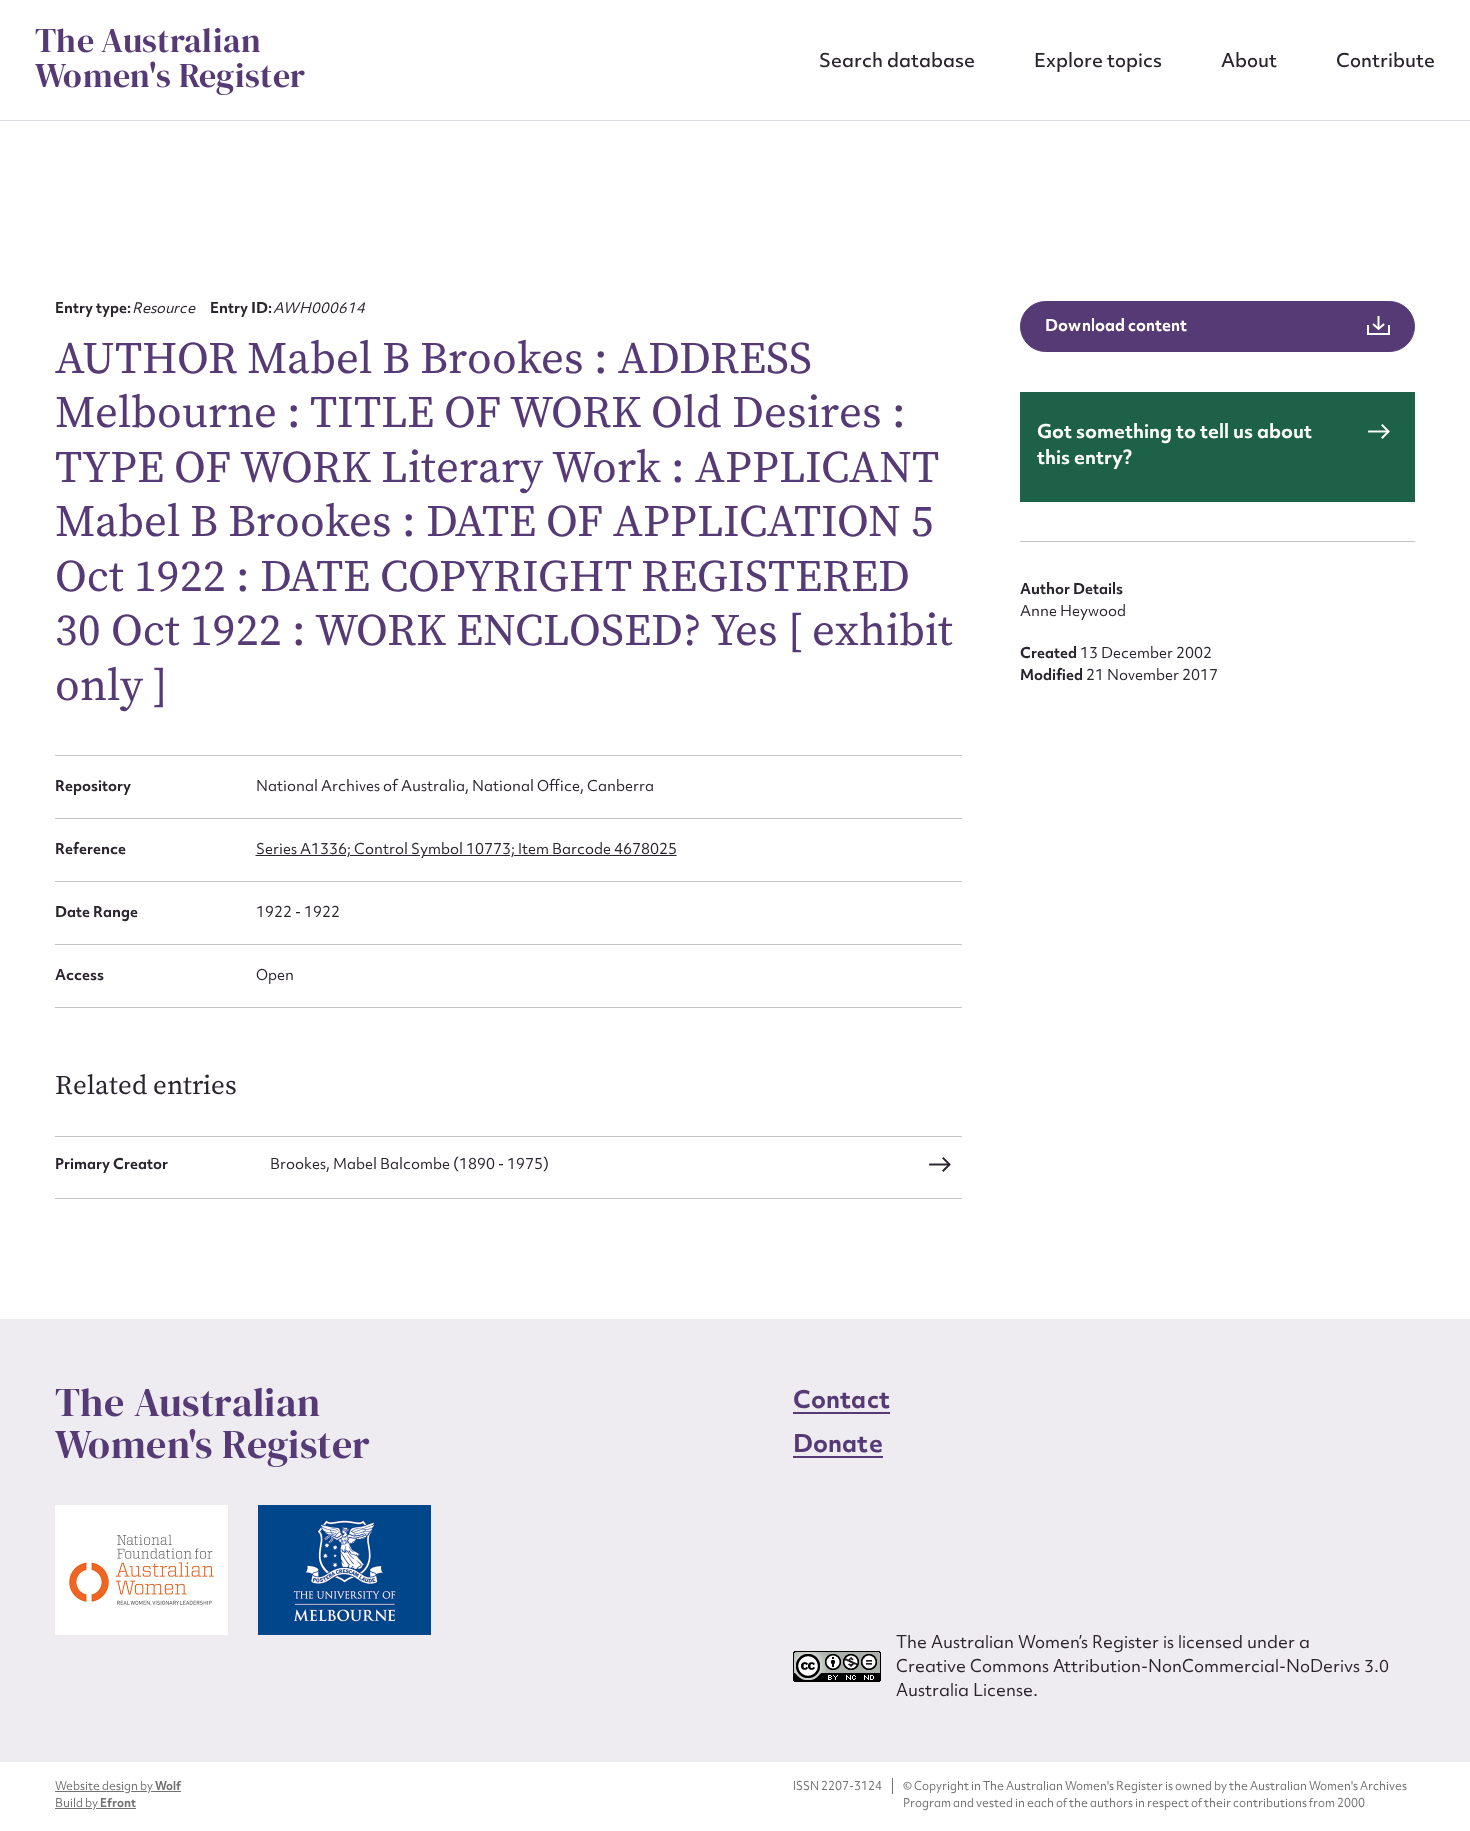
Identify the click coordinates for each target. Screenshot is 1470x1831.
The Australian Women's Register (170, 58)
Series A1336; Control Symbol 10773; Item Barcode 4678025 (466, 849)
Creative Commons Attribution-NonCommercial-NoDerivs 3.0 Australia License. (1142, 1677)
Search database (897, 60)
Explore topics (1098, 60)
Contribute (1385, 60)
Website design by (118, 1786)
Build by (95, 1803)
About (1249, 60)
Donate (838, 1443)
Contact (841, 1399)
